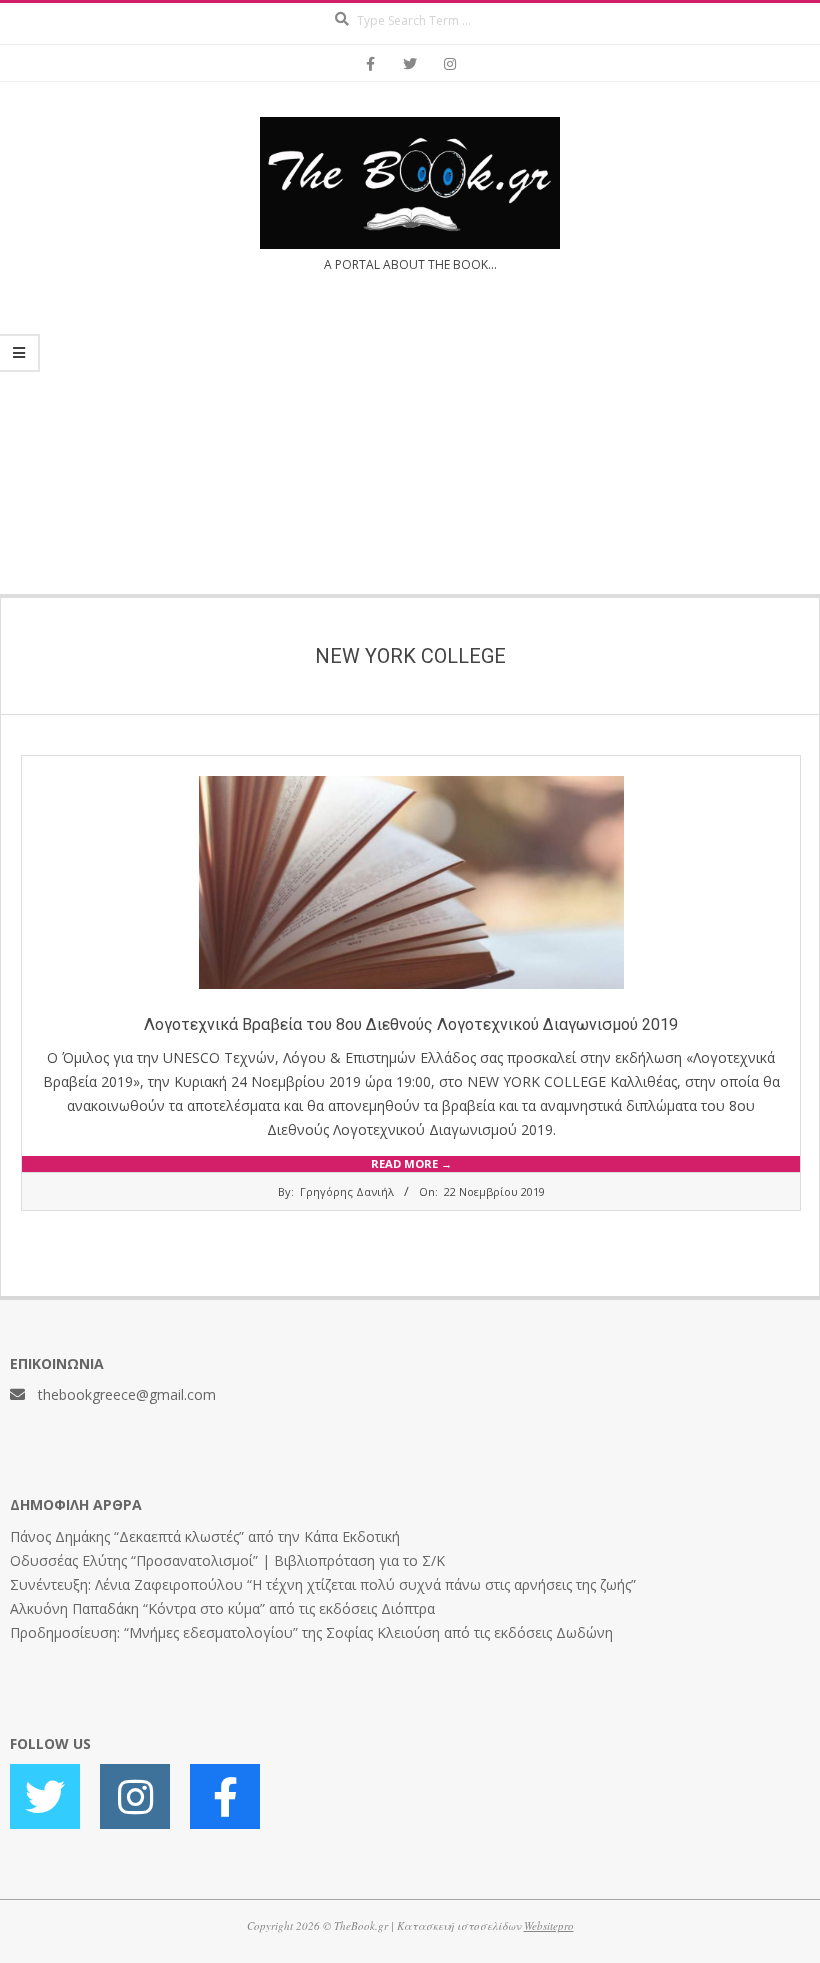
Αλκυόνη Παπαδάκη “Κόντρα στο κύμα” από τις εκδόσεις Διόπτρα (222, 1608)
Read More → (411, 1163)
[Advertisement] (410, 446)
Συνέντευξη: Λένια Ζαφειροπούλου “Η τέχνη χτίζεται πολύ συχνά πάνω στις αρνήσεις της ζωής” (323, 1584)
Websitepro (549, 1925)
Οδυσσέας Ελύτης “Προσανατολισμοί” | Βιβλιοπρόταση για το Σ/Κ (227, 1560)
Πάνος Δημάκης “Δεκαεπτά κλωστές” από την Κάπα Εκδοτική (205, 1536)
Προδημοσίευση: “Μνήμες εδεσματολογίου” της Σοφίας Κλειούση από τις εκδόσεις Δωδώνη (311, 1632)
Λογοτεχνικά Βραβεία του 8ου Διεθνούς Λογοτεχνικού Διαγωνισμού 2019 (411, 1024)
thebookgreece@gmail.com (127, 1394)
